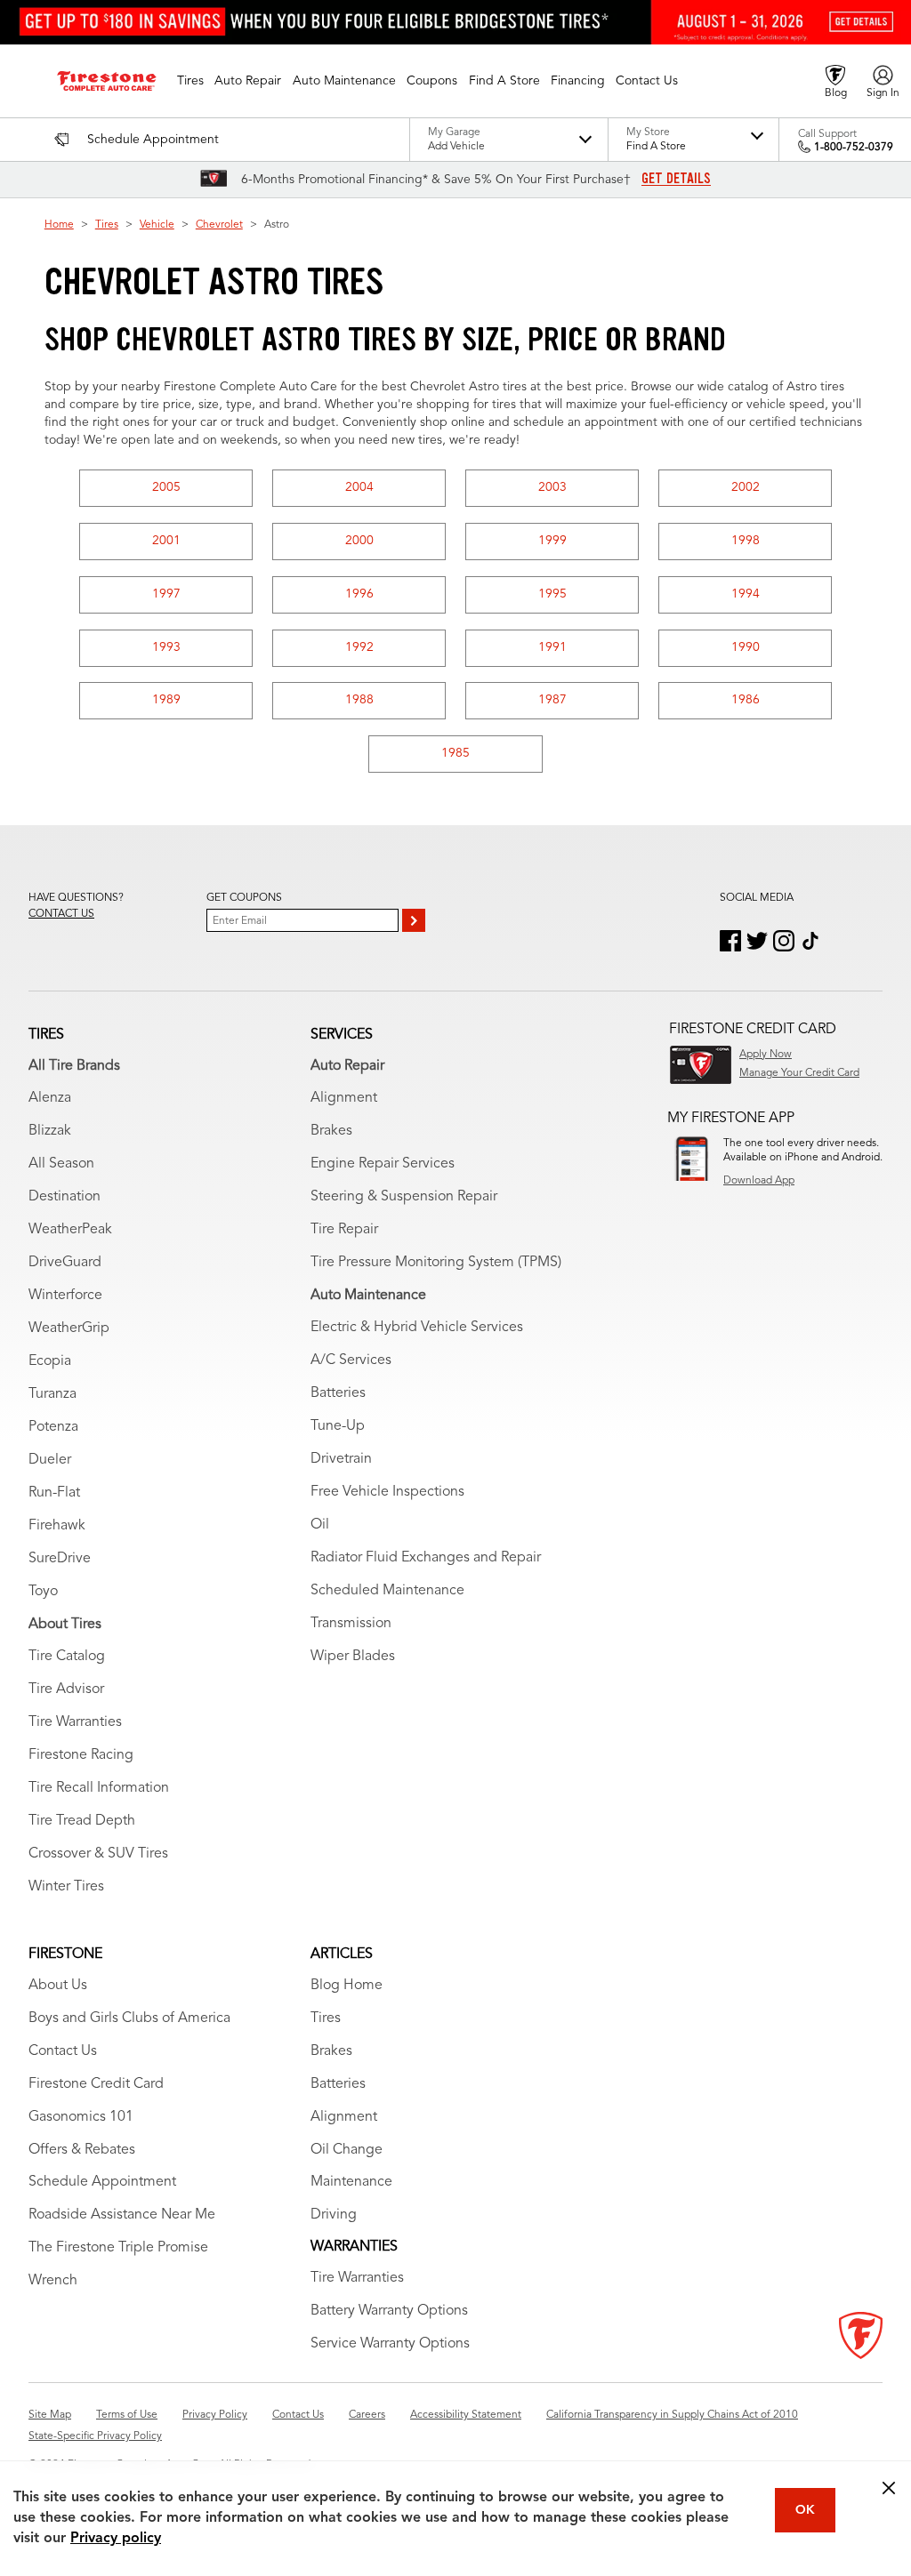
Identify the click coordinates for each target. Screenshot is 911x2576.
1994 (746, 594)
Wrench (53, 2281)
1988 (359, 700)
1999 (552, 541)
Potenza (53, 1427)
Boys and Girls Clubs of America (129, 2018)
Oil (320, 1525)
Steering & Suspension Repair (404, 1197)
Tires (107, 225)
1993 (166, 647)
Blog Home (347, 1986)
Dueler (50, 1460)
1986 (746, 700)
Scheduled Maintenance (387, 1591)
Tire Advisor (66, 1689)
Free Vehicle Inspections (387, 1492)
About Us (58, 1986)
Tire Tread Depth (82, 1821)
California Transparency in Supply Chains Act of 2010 (672, 2415)
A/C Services (351, 1360)
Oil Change (347, 2150)
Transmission (351, 1624)
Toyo (43, 1592)
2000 (359, 541)
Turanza (52, 1394)
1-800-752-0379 (854, 148)
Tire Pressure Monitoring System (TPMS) (436, 1263)
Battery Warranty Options (389, 2311)
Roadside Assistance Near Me (122, 2215)
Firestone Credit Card (96, 2084)
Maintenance (351, 2182)
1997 (166, 594)
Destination (64, 1197)
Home (59, 225)
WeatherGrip (69, 1328)
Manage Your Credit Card (799, 1073)
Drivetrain (341, 1459)
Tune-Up (338, 1426)
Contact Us (63, 2051)
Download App (759, 1181)
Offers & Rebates (82, 2150)
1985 (455, 753)
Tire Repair (344, 1230)
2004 (359, 487)
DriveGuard (65, 1263)
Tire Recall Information (99, 1788)
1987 (552, 700)
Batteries (338, 1393)
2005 (166, 487)
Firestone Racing (81, 1755)
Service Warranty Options (390, 2344)
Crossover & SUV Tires (98, 1854)
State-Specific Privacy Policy (95, 2436)
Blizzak (50, 1131)
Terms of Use (127, 2415)
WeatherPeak (70, 1230)
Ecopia (50, 1361)
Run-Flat (54, 1493)
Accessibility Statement (466, 2415)
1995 (552, 594)
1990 (746, 647)
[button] (190, 81)
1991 (552, 647)
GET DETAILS (676, 179)
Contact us (61, 914)
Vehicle (157, 225)
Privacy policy (116, 2539)
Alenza (50, 1098)
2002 (746, 487)
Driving (334, 2215)
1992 (359, 647)
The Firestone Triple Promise (118, 2248)
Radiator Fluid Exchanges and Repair (426, 1558)
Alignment (344, 1098)
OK (805, 2510)
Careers (367, 2415)
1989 (166, 700)
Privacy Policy (215, 2415)
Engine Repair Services (383, 1164)
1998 (746, 541)
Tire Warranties (75, 1722)
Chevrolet (219, 225)
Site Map (50, 2415)
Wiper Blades (353, 1657)
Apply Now (766, 1055)
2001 (166, 541)
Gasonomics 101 (81, 2117)
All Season (61, 1164)
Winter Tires (66, 1887)
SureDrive (60, 1559)
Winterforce (65, 1296)
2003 (552, 487)
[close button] (889, 2488)
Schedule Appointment (102, 2182)
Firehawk (57, 1526)
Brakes (331, 1131)
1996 (359, 594)
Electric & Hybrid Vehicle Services (417, 1328)
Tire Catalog (67, 1657)
